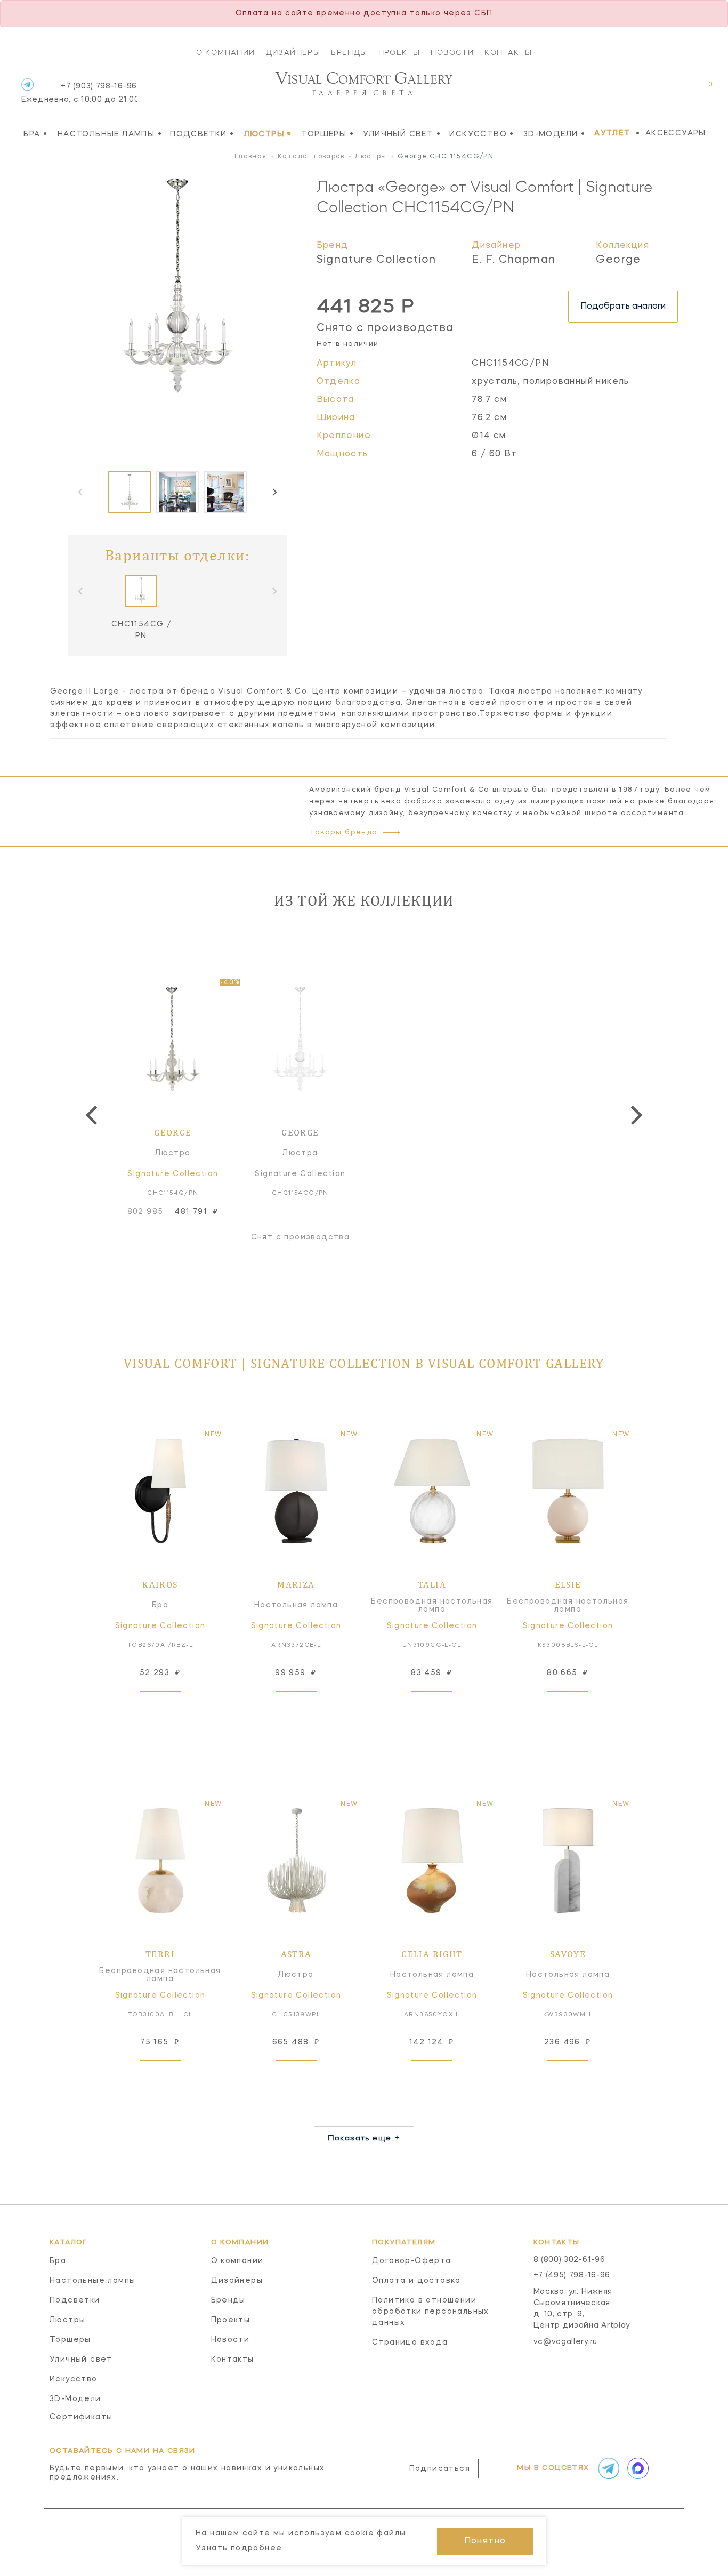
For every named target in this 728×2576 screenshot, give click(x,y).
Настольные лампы (110, 134)
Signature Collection (377, 260)
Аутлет (612, 133)
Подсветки (202, 134)
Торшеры (327, 134)
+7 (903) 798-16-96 (79, 93)
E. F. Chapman (513, 260)
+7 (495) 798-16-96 (572, 2275)
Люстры (268, 134)
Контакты (508, 52)
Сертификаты (81, 2417)
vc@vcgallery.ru (566, 2342)
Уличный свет (402, 134)
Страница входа (410, 2342)
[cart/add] (185, 1247)
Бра (35, 134)
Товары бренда (343, 832)
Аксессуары (676, 133)
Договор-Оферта (412, 2261)
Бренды (349, 52)
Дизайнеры (293, 52)
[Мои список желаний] (673, 90)
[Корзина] (701, 90)
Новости (452, 52)
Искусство (482, 134)
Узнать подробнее (239, 2548)
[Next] (274, 492)
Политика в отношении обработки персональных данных (431, 2312)
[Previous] (93, 1115)
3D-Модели (554, 134)
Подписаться (440, 2469)
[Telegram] (27, 84)
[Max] (637, 2468)
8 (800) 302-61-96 (569, 2260)
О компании (226, 52)
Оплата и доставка (416, 2281)
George (618, 260)
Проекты (399, 52)
